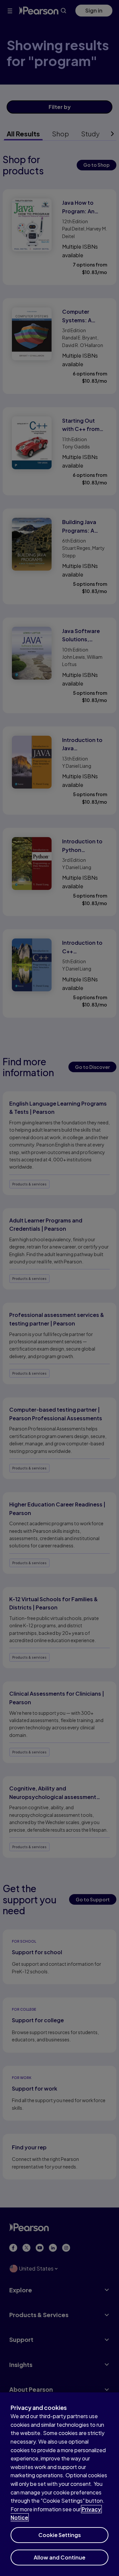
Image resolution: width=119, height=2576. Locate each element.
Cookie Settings (60, 2535)
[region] (59, 2484)
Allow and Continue (59, 2557)
